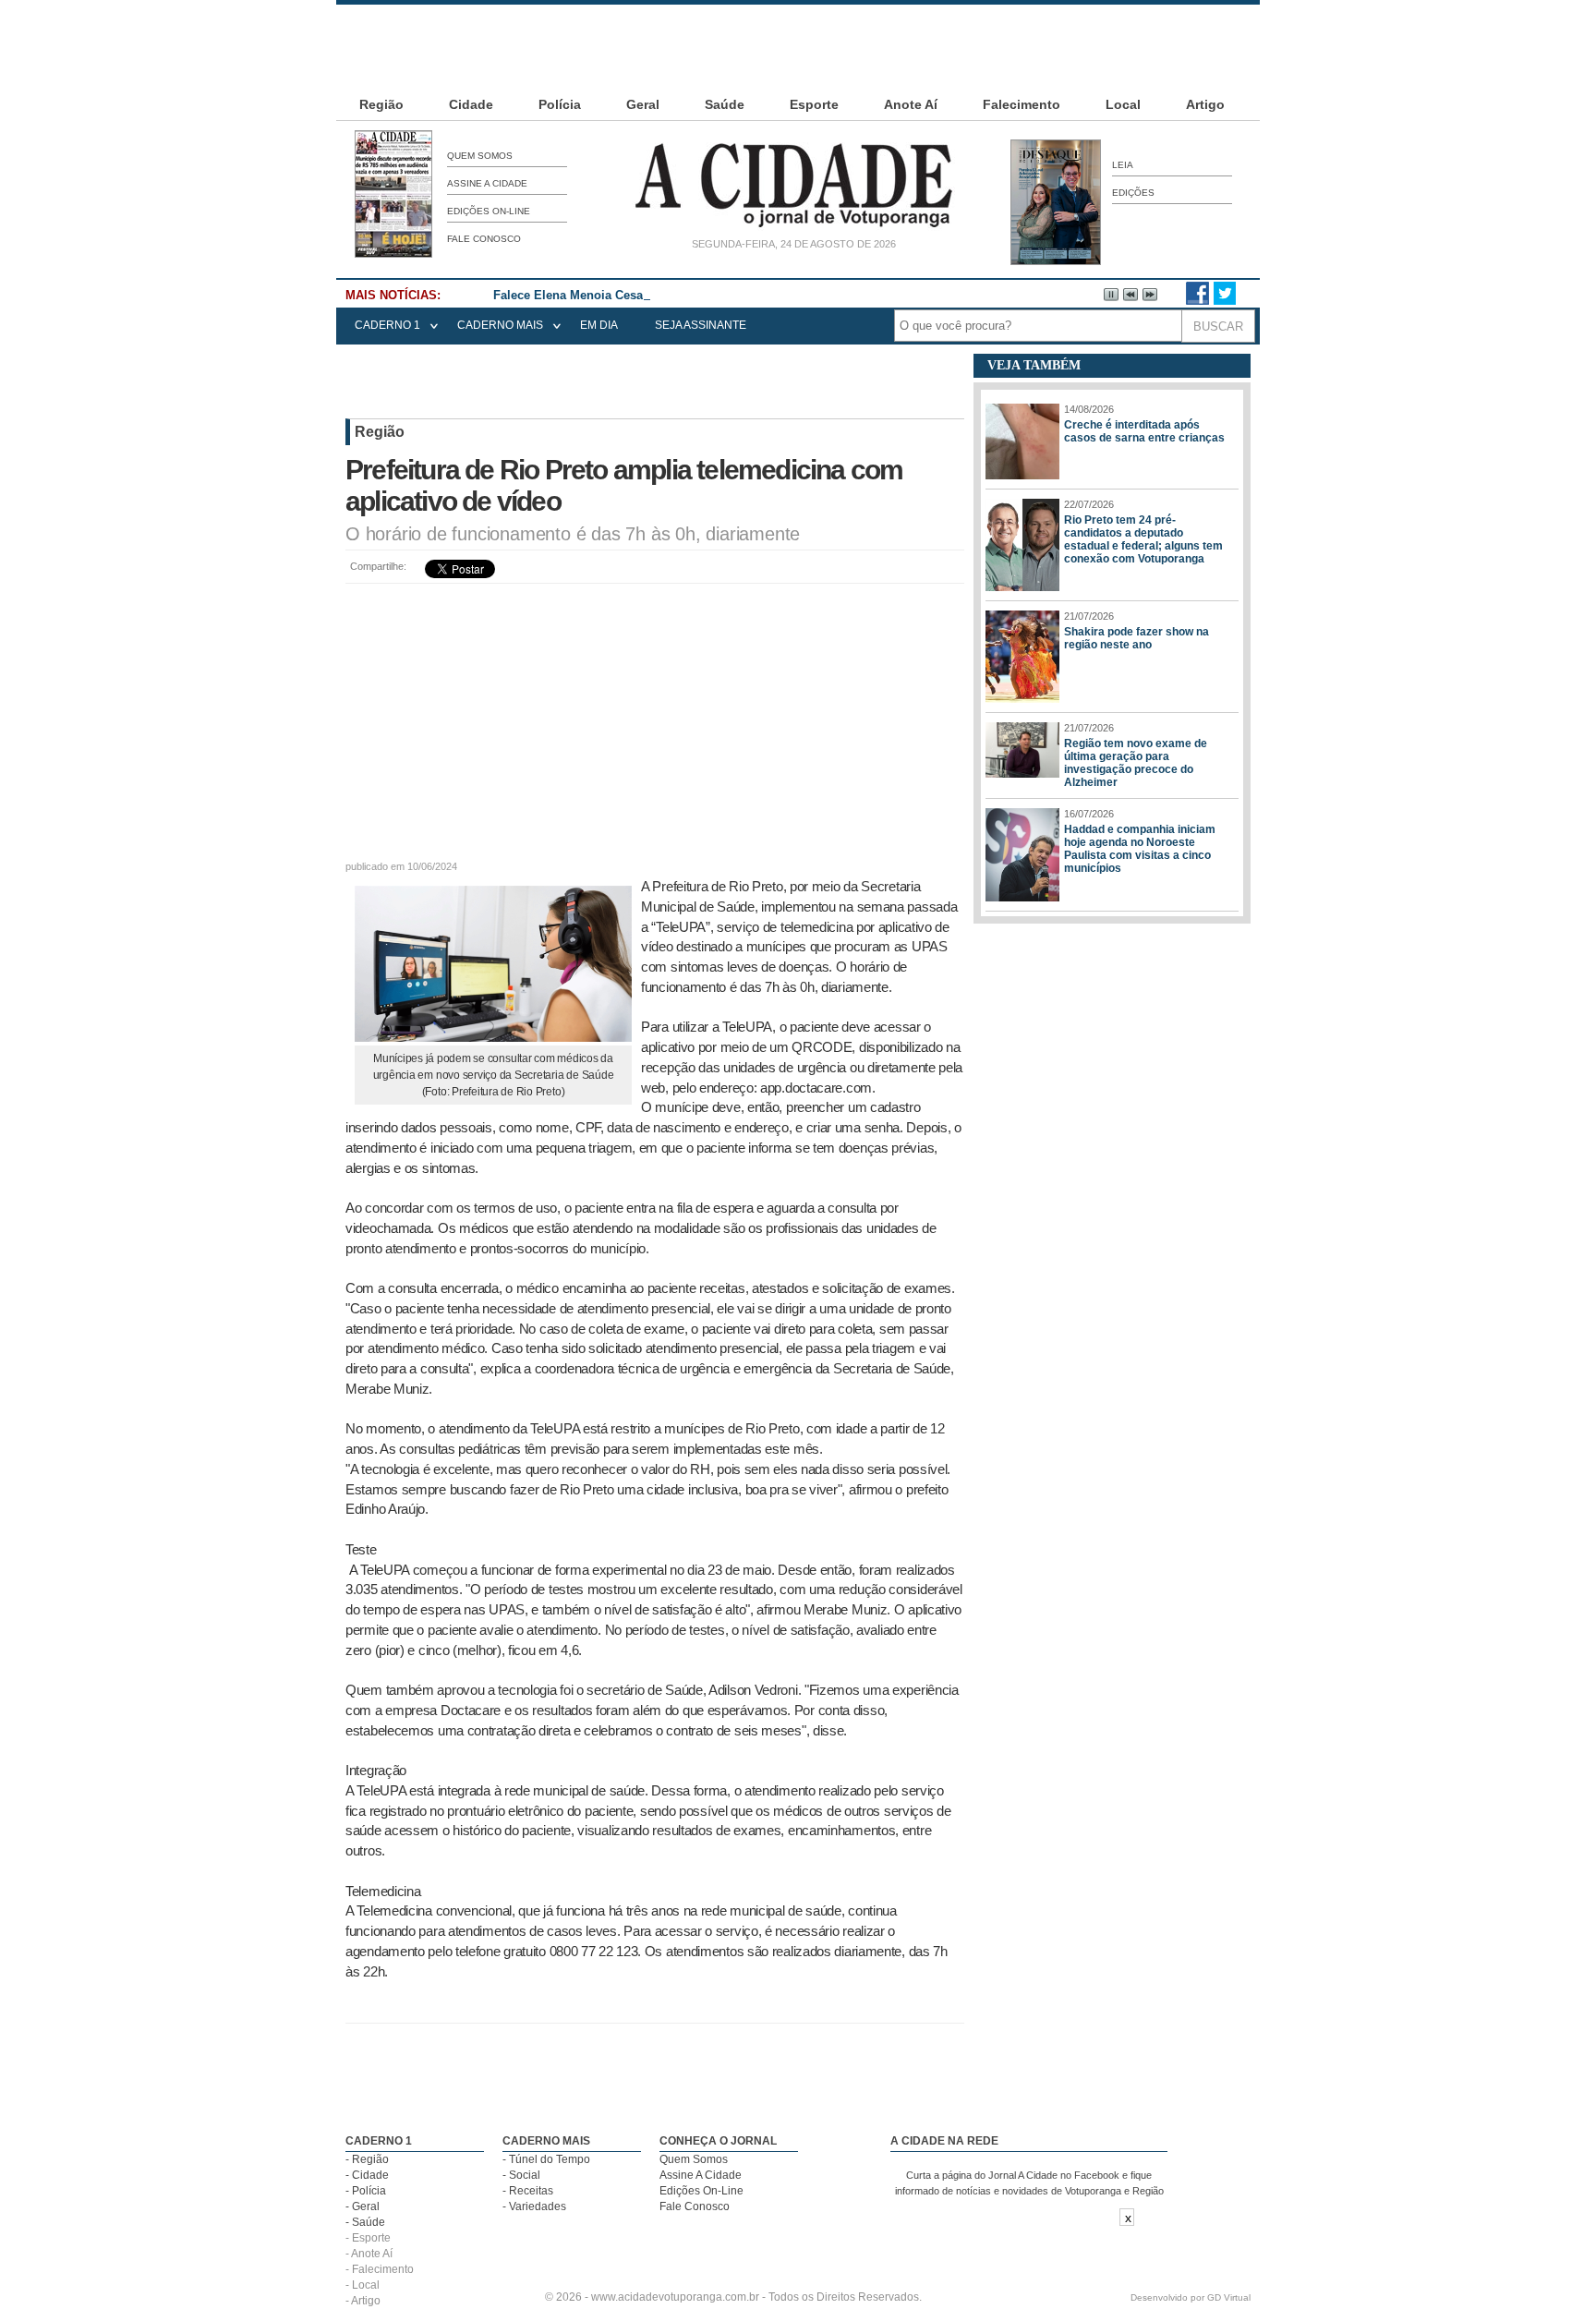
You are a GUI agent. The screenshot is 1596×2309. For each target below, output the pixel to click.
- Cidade (367, 2175)
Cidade (471, 104)
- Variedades (534, 2206)
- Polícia (366, 2191)
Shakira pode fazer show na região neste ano (1137, 638)
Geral (643, 104)
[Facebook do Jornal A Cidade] (1197, 301)
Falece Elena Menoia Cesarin (576, 295)
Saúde (725, 104)
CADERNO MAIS (500, 325)
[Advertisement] (798, 46)
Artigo (1205, 104)
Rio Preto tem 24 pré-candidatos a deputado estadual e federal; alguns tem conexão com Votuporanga (1143, 539)
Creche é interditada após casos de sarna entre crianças (1144, 431)
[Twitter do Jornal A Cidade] (1225, 301)
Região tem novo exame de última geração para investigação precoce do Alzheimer (1136, 763)
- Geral (363, 2206)
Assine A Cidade (487, 183)
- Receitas (528, 2191)
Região (381, 104)
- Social (521, 2175)
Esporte (814, 104)
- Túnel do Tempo (546, 2159)
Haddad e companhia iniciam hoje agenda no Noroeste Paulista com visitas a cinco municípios (1140, 849)
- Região (367, 2159)
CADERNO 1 (387, 325)
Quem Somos (480, 156)
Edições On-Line (489, 211)
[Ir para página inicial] (793, 227)
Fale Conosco (484, 239)
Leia (1123, 165)
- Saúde (365, 2222)
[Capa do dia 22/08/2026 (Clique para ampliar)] (393, 254)
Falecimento (1022, 104)
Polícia (560, 104)
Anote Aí (911, 104)
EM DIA (599, 325)
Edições (1133, 193)
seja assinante (701, 325)
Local (1123, 104)
